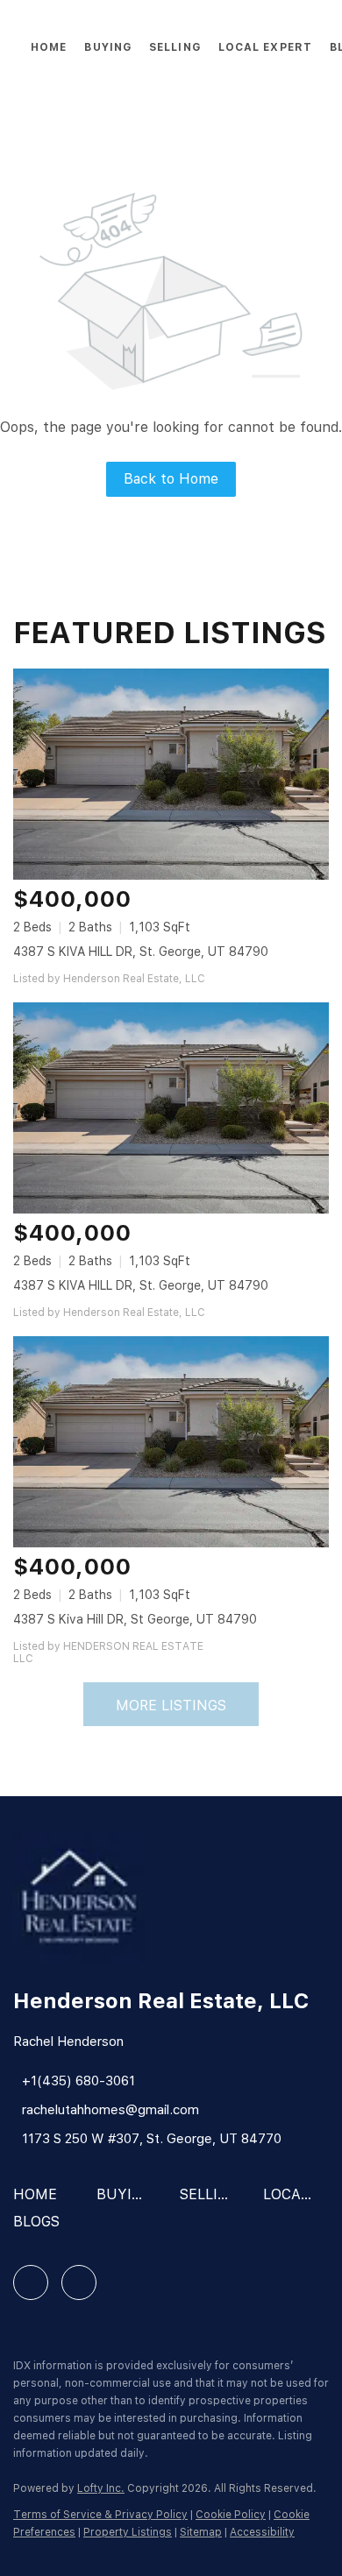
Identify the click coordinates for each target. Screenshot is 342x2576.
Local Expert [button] (265, 47)
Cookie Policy (231, 2515)
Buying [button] (108, 47)
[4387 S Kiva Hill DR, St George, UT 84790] (171, 1442)
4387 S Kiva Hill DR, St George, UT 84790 (135, 1619)
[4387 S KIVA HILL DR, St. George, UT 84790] (171, 774)
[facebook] (31, 2282)
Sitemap (201, 2532)
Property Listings (128, 2532)
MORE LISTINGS (171, 1706)
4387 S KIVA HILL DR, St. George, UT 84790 (141, 952)
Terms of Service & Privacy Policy (100, 2515)
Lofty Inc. (101, 2488)
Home (49, 47)
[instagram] (79, 2282)
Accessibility (262, 2532)
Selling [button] (175, 47)
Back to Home (171, 479)
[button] (39, 2201)
